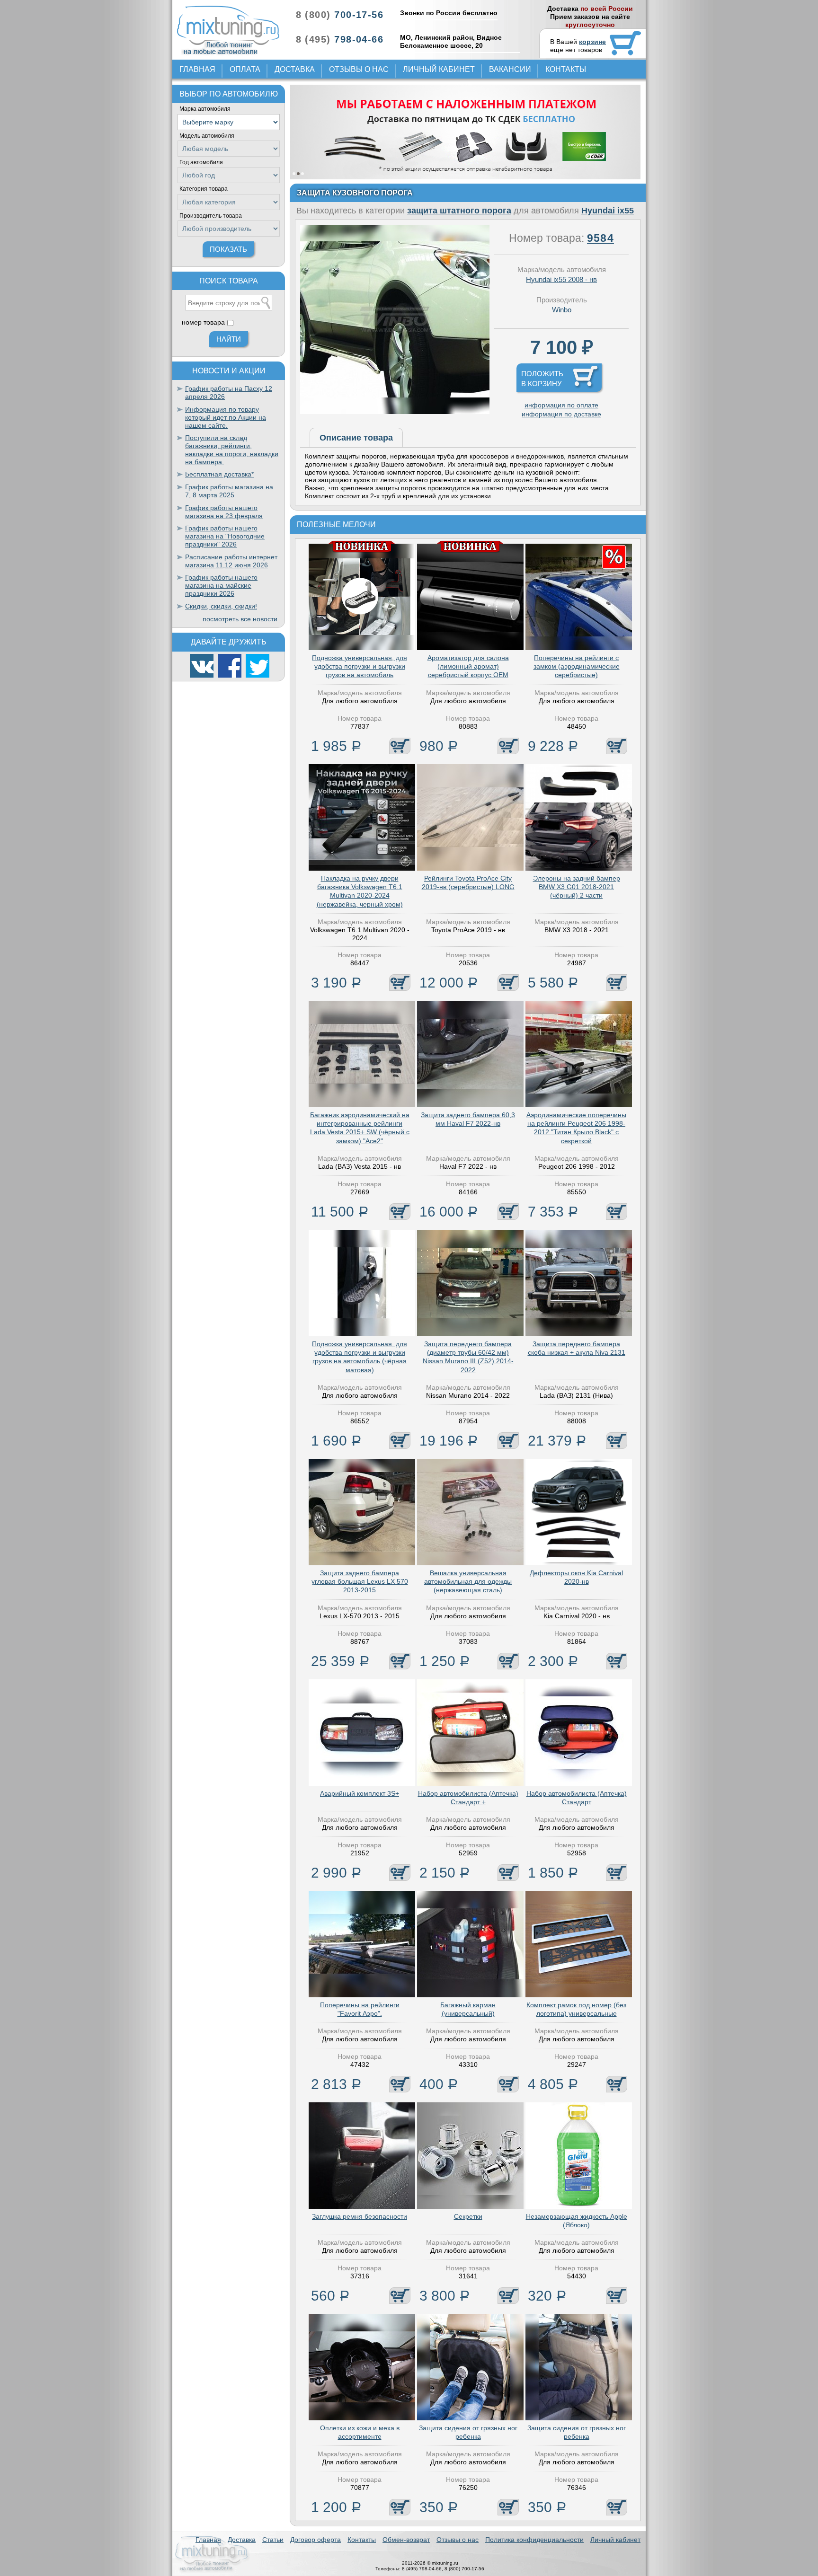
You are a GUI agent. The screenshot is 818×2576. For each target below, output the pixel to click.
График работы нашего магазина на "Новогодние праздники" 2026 (225, 536)
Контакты (566, 69)
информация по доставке (561, 414)
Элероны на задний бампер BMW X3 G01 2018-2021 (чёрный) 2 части (577, 887)
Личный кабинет (439, 69)
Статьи (273, 2540)
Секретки (468, 2216)
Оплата (245, 69)
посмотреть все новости (240, 619)
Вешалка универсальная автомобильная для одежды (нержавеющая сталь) (468, 1581)
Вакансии (510, 69)
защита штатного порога (459, 211)
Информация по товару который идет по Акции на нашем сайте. (226, 417)
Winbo (562, 310)
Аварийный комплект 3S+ (360, 1793)
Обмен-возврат (406, 2540)
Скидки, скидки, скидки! (221, 606)
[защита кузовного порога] (395, 412)
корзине (592, 42)
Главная (197, 69)
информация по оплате (561, 405)
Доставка (295, 69)
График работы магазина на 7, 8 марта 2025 (229, 491)
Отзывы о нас (359, 69)
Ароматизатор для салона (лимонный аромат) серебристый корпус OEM (468, 666)
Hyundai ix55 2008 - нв (561, 279)
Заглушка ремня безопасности (360, 2216)
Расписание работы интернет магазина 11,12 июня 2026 (231, 561)
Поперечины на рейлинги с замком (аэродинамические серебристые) (577, 666)
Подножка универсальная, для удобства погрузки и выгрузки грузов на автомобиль (360, 666)
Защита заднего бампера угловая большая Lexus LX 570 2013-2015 (360, 1581)
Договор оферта (316, 2540)
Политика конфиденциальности (534, 2540)
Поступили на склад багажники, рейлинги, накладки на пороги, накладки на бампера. (232, 450)
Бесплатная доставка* (219, 474)
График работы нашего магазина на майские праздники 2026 (221, 585)
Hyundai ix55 (608, 211)
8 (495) (340, 39)
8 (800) (340, 15)
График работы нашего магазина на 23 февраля (224, 512)
